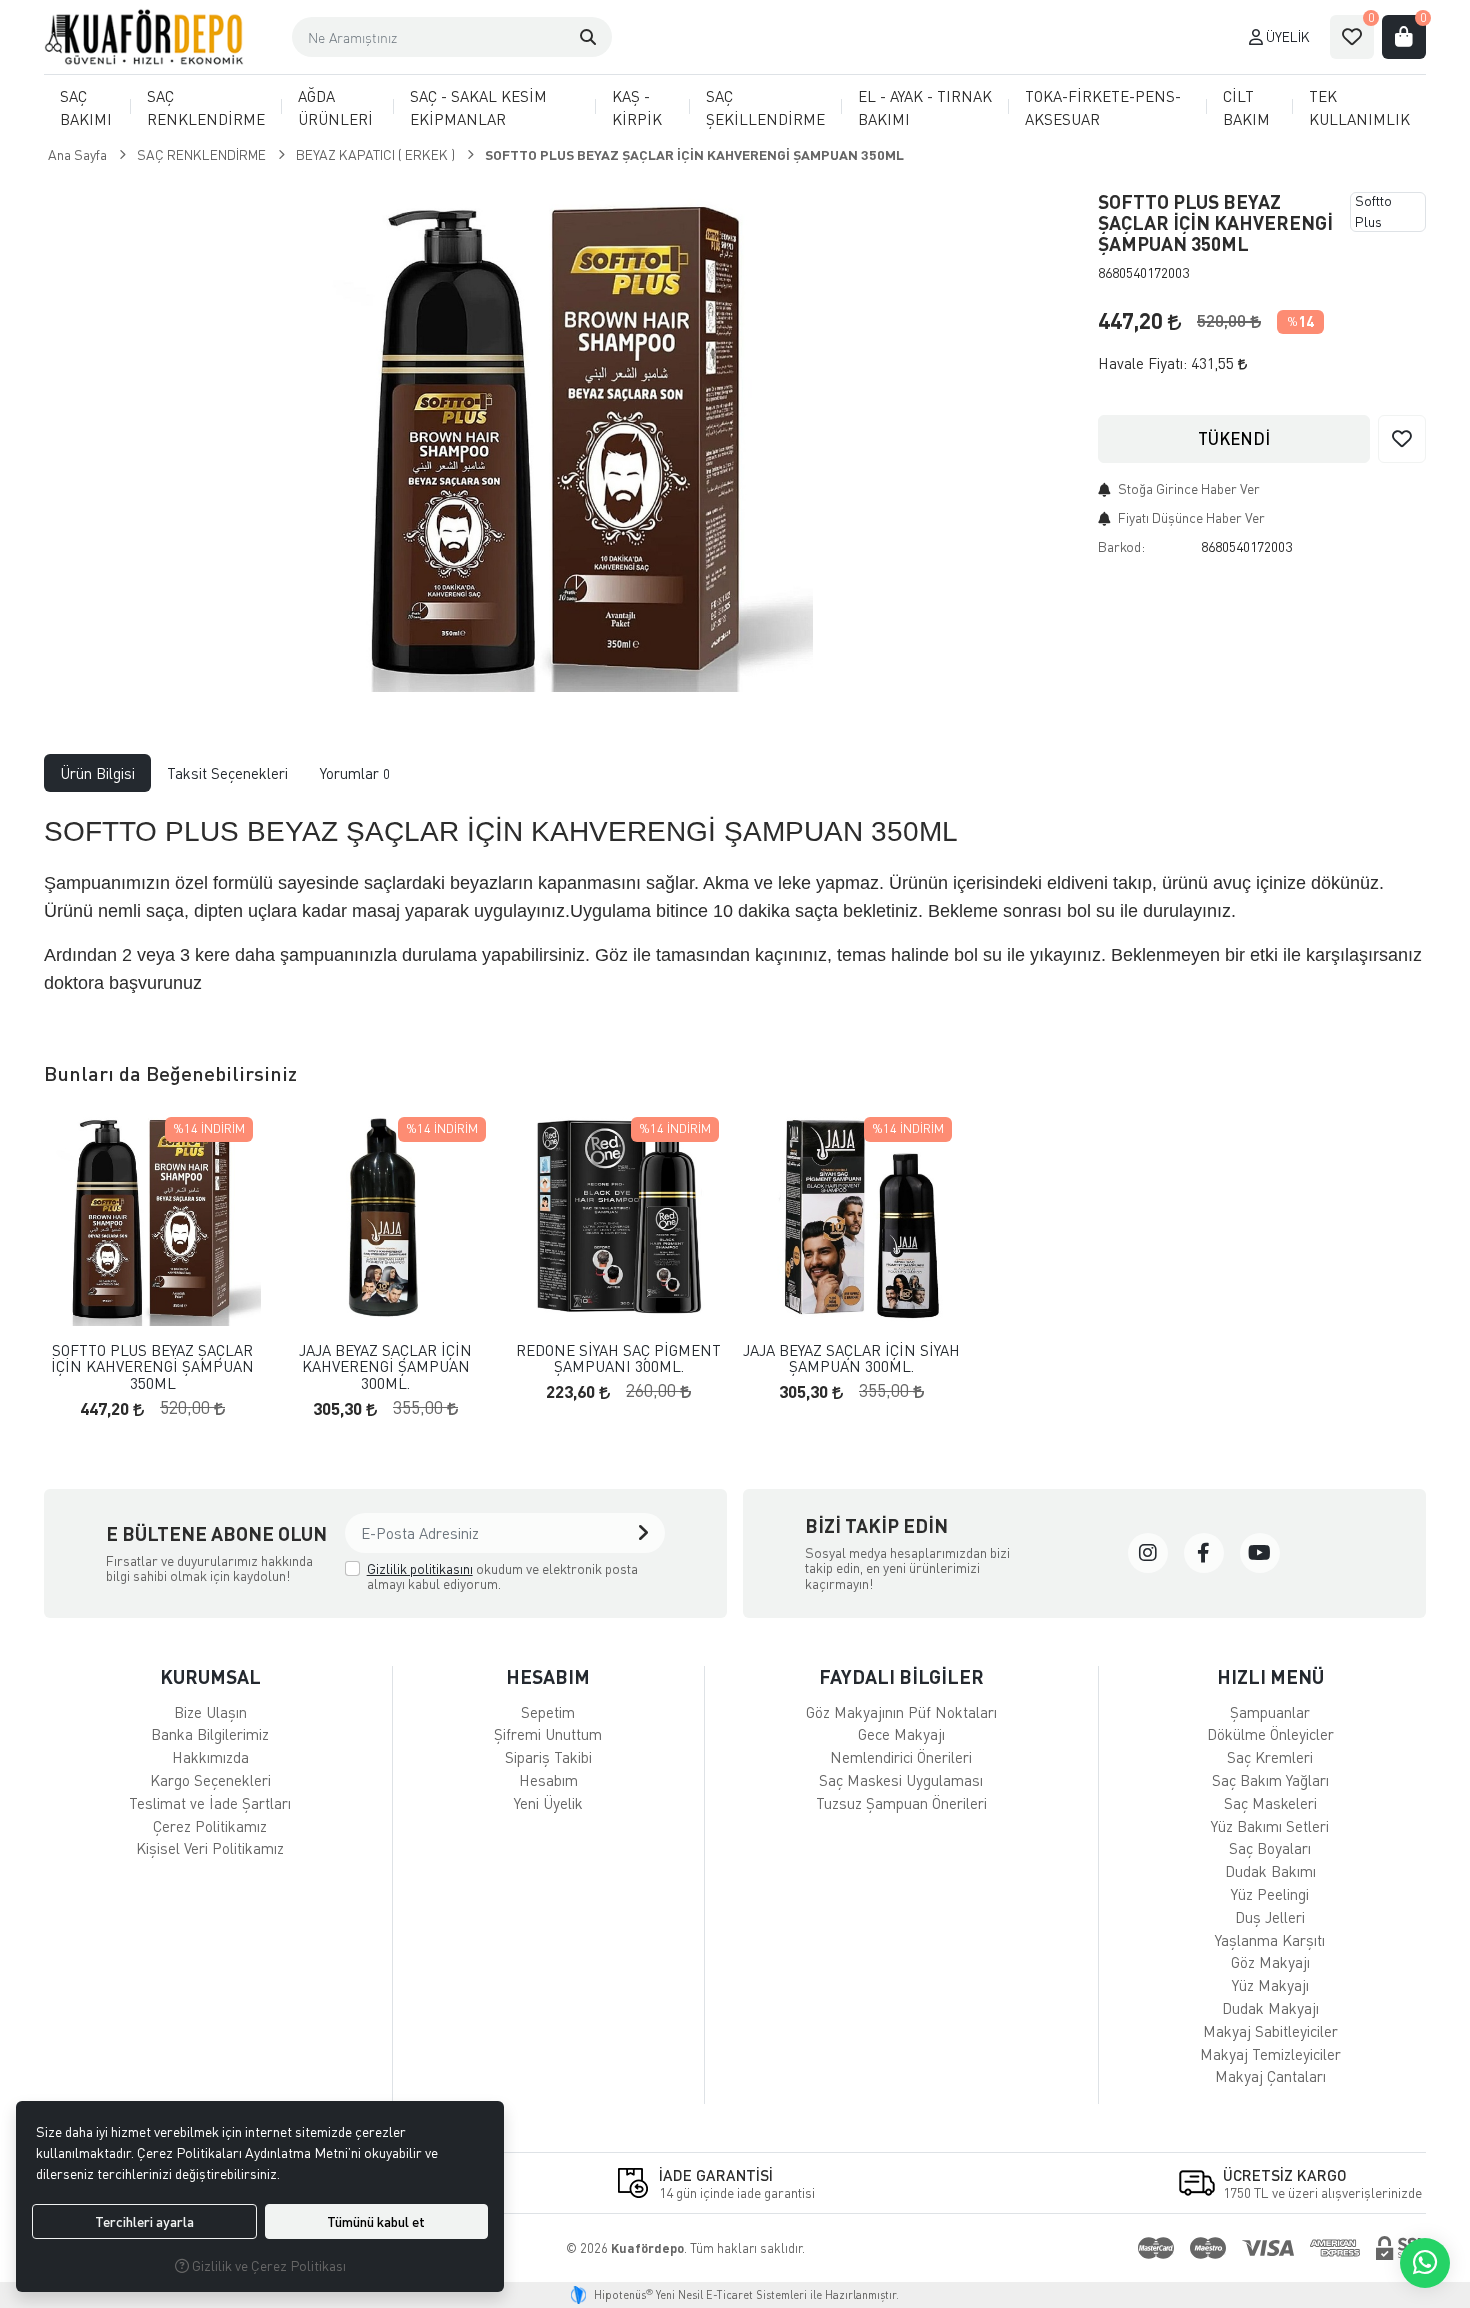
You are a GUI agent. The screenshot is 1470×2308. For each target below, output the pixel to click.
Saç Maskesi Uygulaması (901, 1780)
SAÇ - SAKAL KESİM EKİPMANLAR (478, 107)
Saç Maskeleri (1270, 1803)
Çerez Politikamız (210, 1826)
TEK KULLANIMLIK (1359, 107)
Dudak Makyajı (1270, 2008)
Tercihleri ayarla (144, 2221)
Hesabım (548, 1780)
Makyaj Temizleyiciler (1270, 2054)
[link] (1148, 1553)
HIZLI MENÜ (1270, 1676)
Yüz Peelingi (1270, 1894)
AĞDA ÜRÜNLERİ (335, 107)
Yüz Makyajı (1270, 1985)
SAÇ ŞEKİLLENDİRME (765, 107)
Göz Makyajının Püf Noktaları (901, 1712)
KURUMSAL (210, 1676)
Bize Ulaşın (210, 1712)
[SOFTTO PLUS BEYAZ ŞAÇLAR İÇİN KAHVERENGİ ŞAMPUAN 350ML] (559, 438)
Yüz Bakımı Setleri (1270, 1826)
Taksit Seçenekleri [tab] (227, 773)
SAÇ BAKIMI (86, 107)
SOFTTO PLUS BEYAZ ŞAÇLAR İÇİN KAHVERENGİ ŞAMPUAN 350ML (152, 1367)
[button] (588, 37)
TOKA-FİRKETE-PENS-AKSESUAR (1103, 107)
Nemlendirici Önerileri (901, 1757)
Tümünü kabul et (376, 2221)
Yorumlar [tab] (355, 773)
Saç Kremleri (1270, 1757)
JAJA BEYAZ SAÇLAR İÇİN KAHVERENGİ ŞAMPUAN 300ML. (385, 1367)
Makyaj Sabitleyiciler (1270, 2031)
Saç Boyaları (1270, 1848)
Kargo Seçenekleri (210, 1780)
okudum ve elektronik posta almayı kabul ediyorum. (502, 1576)
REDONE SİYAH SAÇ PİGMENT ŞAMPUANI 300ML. (618, 1358)
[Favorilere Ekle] (1402, 439)
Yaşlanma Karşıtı (1270, 1940)
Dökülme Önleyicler (1270, 1734)
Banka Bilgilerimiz (210, 1734)
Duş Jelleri (1270, 1917)
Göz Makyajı (1270, 1962)
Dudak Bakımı (1270, 1871)
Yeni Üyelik (548, 1803)
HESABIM (548, 1676)
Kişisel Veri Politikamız (210, 1848)
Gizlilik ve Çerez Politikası (267, 2265)
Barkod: (1121, 546)
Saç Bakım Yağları (1270, 1780)
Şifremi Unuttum (548, 1734)
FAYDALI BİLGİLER (901, 1676)
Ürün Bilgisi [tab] (97, 773)
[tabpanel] (735, 911)
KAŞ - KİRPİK (637, 107)
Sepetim (548, 1712)
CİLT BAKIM (1246, 107)
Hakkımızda (210, 1757)
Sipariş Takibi (548, 1757)
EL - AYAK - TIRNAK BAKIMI (925, 107)
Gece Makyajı (901, 1734)
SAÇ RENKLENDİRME (206, 107)
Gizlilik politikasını (420, 1568)
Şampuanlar (1270, 1712)
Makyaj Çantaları (1270, 2076)
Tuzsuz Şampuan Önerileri (901, 1803)
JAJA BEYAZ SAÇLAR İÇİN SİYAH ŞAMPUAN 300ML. (851, 1358)
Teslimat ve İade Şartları (210, 1803)
